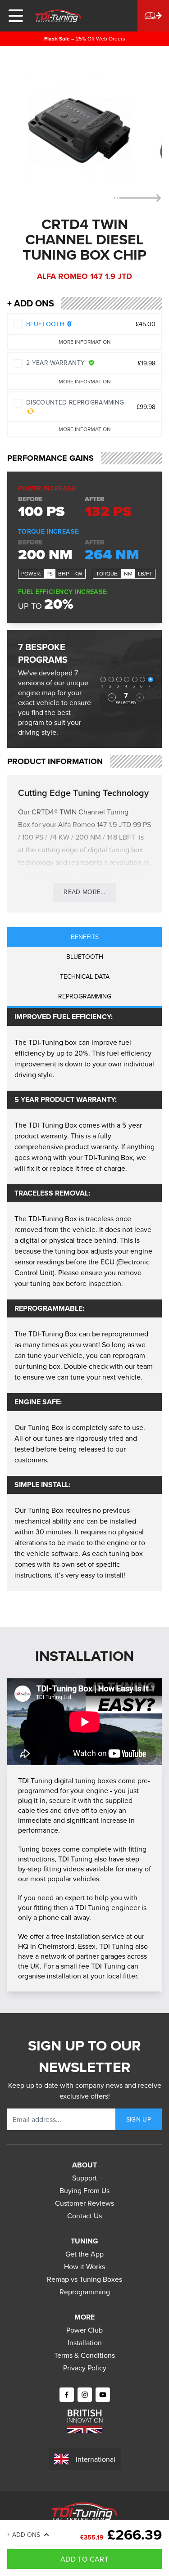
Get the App (84, 2254)
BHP (64, 573)
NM (128, 573)
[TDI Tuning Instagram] (85, 2395)
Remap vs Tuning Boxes (84, 2279)
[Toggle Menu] (16, 16)
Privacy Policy (85, 2368)
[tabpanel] (84, 1299)
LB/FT (145, 573)
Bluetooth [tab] (85, 957)
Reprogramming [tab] (85, 996)
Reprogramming (85, 2292)
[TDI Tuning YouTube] (103, 2395)
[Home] (58, 16)
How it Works (84, 2266)
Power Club (84, 2330)
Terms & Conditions (84, 2355)
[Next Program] (140, 697)
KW (78, 573)
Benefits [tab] (85, 937)
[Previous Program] (112, 697)
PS (50, 573)
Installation (85, 2342)
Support (84, 2178)
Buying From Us (84, 2190)
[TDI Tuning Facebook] (67, 2395)
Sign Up (139, 2119)
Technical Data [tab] (85, 976)
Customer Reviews (84, 2203)
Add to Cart (84, 2559)
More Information (85, 342)
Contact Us (84, 2216)
